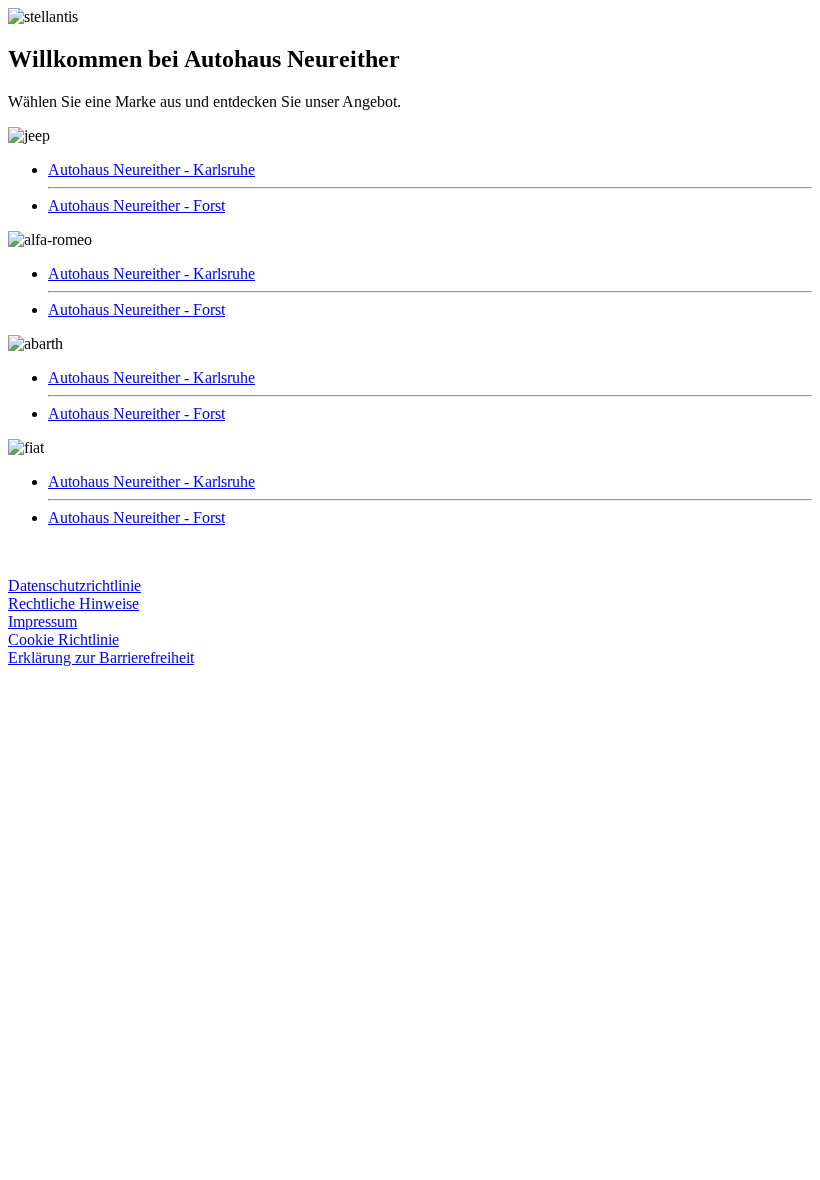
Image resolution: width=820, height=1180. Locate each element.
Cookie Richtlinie (63, 639)
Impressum (42, 621)
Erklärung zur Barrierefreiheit (101, 657)
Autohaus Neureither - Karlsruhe (151, 169)
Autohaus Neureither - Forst (136, 205)
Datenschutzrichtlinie (74, 585)
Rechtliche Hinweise (73, 603)
